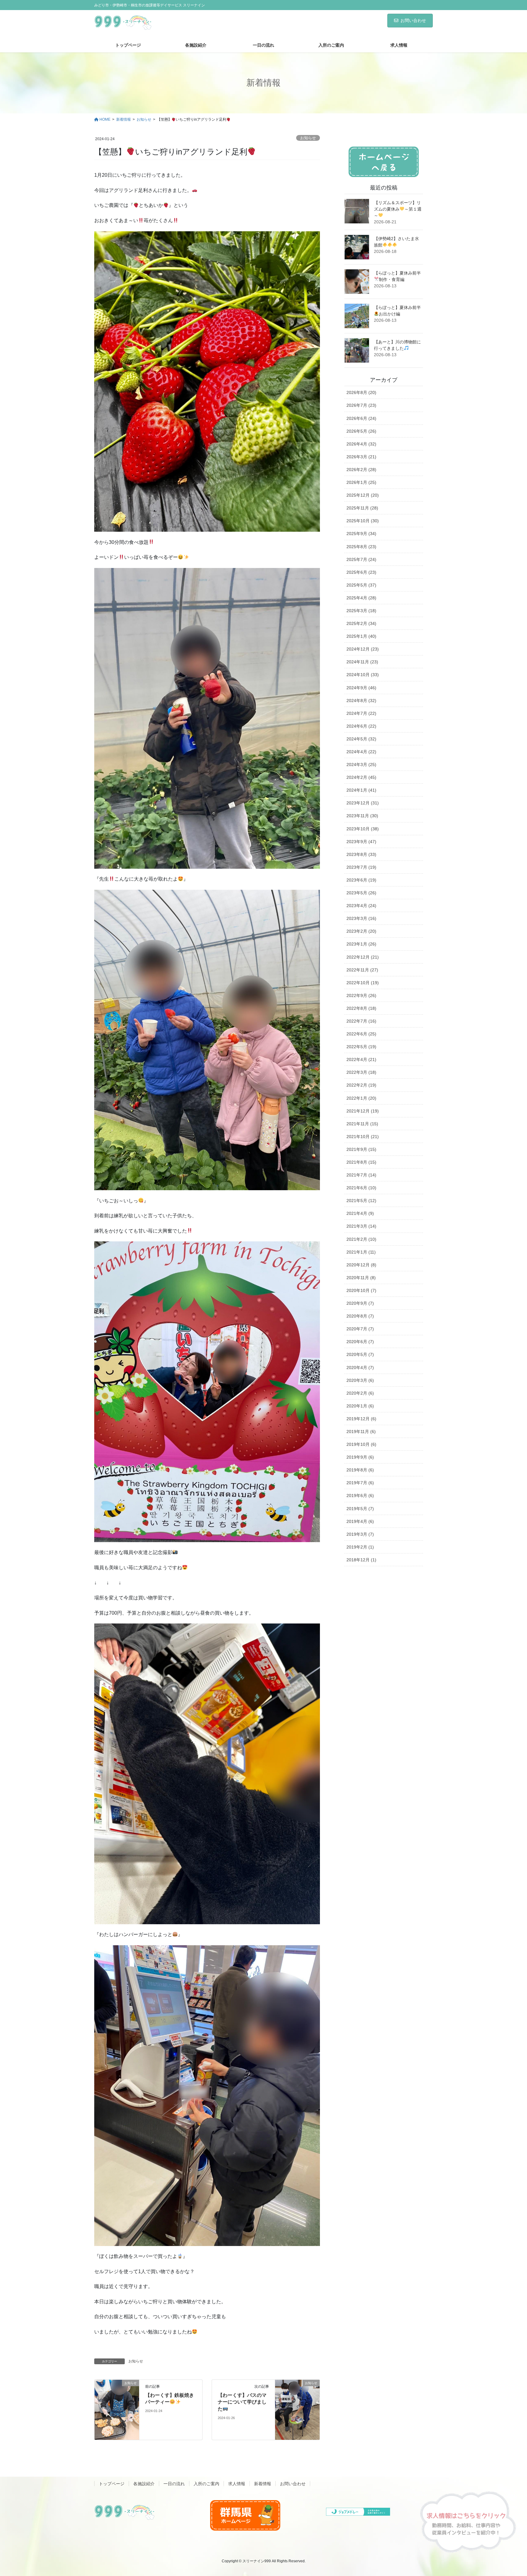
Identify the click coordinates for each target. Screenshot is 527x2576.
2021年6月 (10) (361, 1188)
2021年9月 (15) (361, 1149)
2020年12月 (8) (361, 1265)
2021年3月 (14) (361, 1226)
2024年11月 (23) (362, 662)
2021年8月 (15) (361, 1162)
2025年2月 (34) (361, 623)
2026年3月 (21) (361, 457)
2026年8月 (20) (361, 392)
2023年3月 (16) (361, 918)
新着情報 (263, 2484)
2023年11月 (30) (362, 816)
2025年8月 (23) (361, 547)
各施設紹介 (144, 2484)
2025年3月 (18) (361, 611)
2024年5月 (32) (361, 739)
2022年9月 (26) (361, 995)
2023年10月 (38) (363, 829)
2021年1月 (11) (361, 1252)
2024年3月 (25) (361, 765)
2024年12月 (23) (363, 649)
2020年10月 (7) (361, 1290)
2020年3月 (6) (360, 1380)
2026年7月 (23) (361, 405)
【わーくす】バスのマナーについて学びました (242, 2402)
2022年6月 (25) (361, 1034)
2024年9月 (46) (361, 688)
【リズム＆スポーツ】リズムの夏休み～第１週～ (398, 209)
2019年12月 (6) (361, 1419)
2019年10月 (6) (361, 1444)
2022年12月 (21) (363, 957)
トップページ (112, 2484)
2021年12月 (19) (363, 1111)
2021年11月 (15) (362, 1124)
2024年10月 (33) (363, 675)
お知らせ (308, 138)
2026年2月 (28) (361, 470)
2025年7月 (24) (361, 559)
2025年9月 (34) (361, 534)
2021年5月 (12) (361, 1201)
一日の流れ (174, 2484)
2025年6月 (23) (361, 572)
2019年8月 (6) (360, 1470)
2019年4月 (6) (360, 1521)
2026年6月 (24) (361, 418)
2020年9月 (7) (360, 1303)
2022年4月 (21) (361, 1059)
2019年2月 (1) (360, 1547)
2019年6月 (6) (360, 1496)
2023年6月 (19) (361, 880)
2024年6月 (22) (361, 726)
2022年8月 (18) (361, 1008)
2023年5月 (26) (361, 893)
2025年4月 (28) (361, 598)
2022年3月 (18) (361, 1072)
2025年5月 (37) (361, 585)
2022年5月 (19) (361, 1047)
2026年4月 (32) (361, 444)
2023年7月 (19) (361, 867)
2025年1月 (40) (361, 636)
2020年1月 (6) (360, 1406)
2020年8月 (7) (360, 1316)
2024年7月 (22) (361, 713)
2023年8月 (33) (361, 854)
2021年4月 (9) (360, 1213)
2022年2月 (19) (361, 1085)
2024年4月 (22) (361, 752)
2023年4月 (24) (361, 906)
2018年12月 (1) (361, 1560)
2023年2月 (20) (361, 931)
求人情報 (237, 2484)
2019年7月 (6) (360, 1483)
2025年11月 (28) (362, 508)
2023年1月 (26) (361, 944)
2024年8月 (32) (361, 701)
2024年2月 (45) (361, 777)
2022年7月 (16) (361, 1021)
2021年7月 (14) (361, 1175)
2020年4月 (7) (360, 1368)
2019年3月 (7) (360, 1534)
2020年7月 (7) (360, 1329)
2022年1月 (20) (361, 1098)
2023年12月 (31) (363, 803)
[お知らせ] (117, 2404)
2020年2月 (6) (360, 1393)
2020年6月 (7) (360, 1342)
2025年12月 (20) (363, 495)
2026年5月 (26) (361, 431)
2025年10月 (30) (363, 521)
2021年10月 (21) (363, 1137)
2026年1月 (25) (361, 482)
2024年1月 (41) (361, 790)
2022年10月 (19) (363, 983)
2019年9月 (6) (360, 1457)
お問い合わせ (413, 20)
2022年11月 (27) (362, 970)
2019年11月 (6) (361, 1432)
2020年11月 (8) (361, 1278)
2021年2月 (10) (361, 1239)
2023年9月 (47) (361, 842)
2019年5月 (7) (360, 1509)
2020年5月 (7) (360, 1354)
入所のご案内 (206, 2484)
